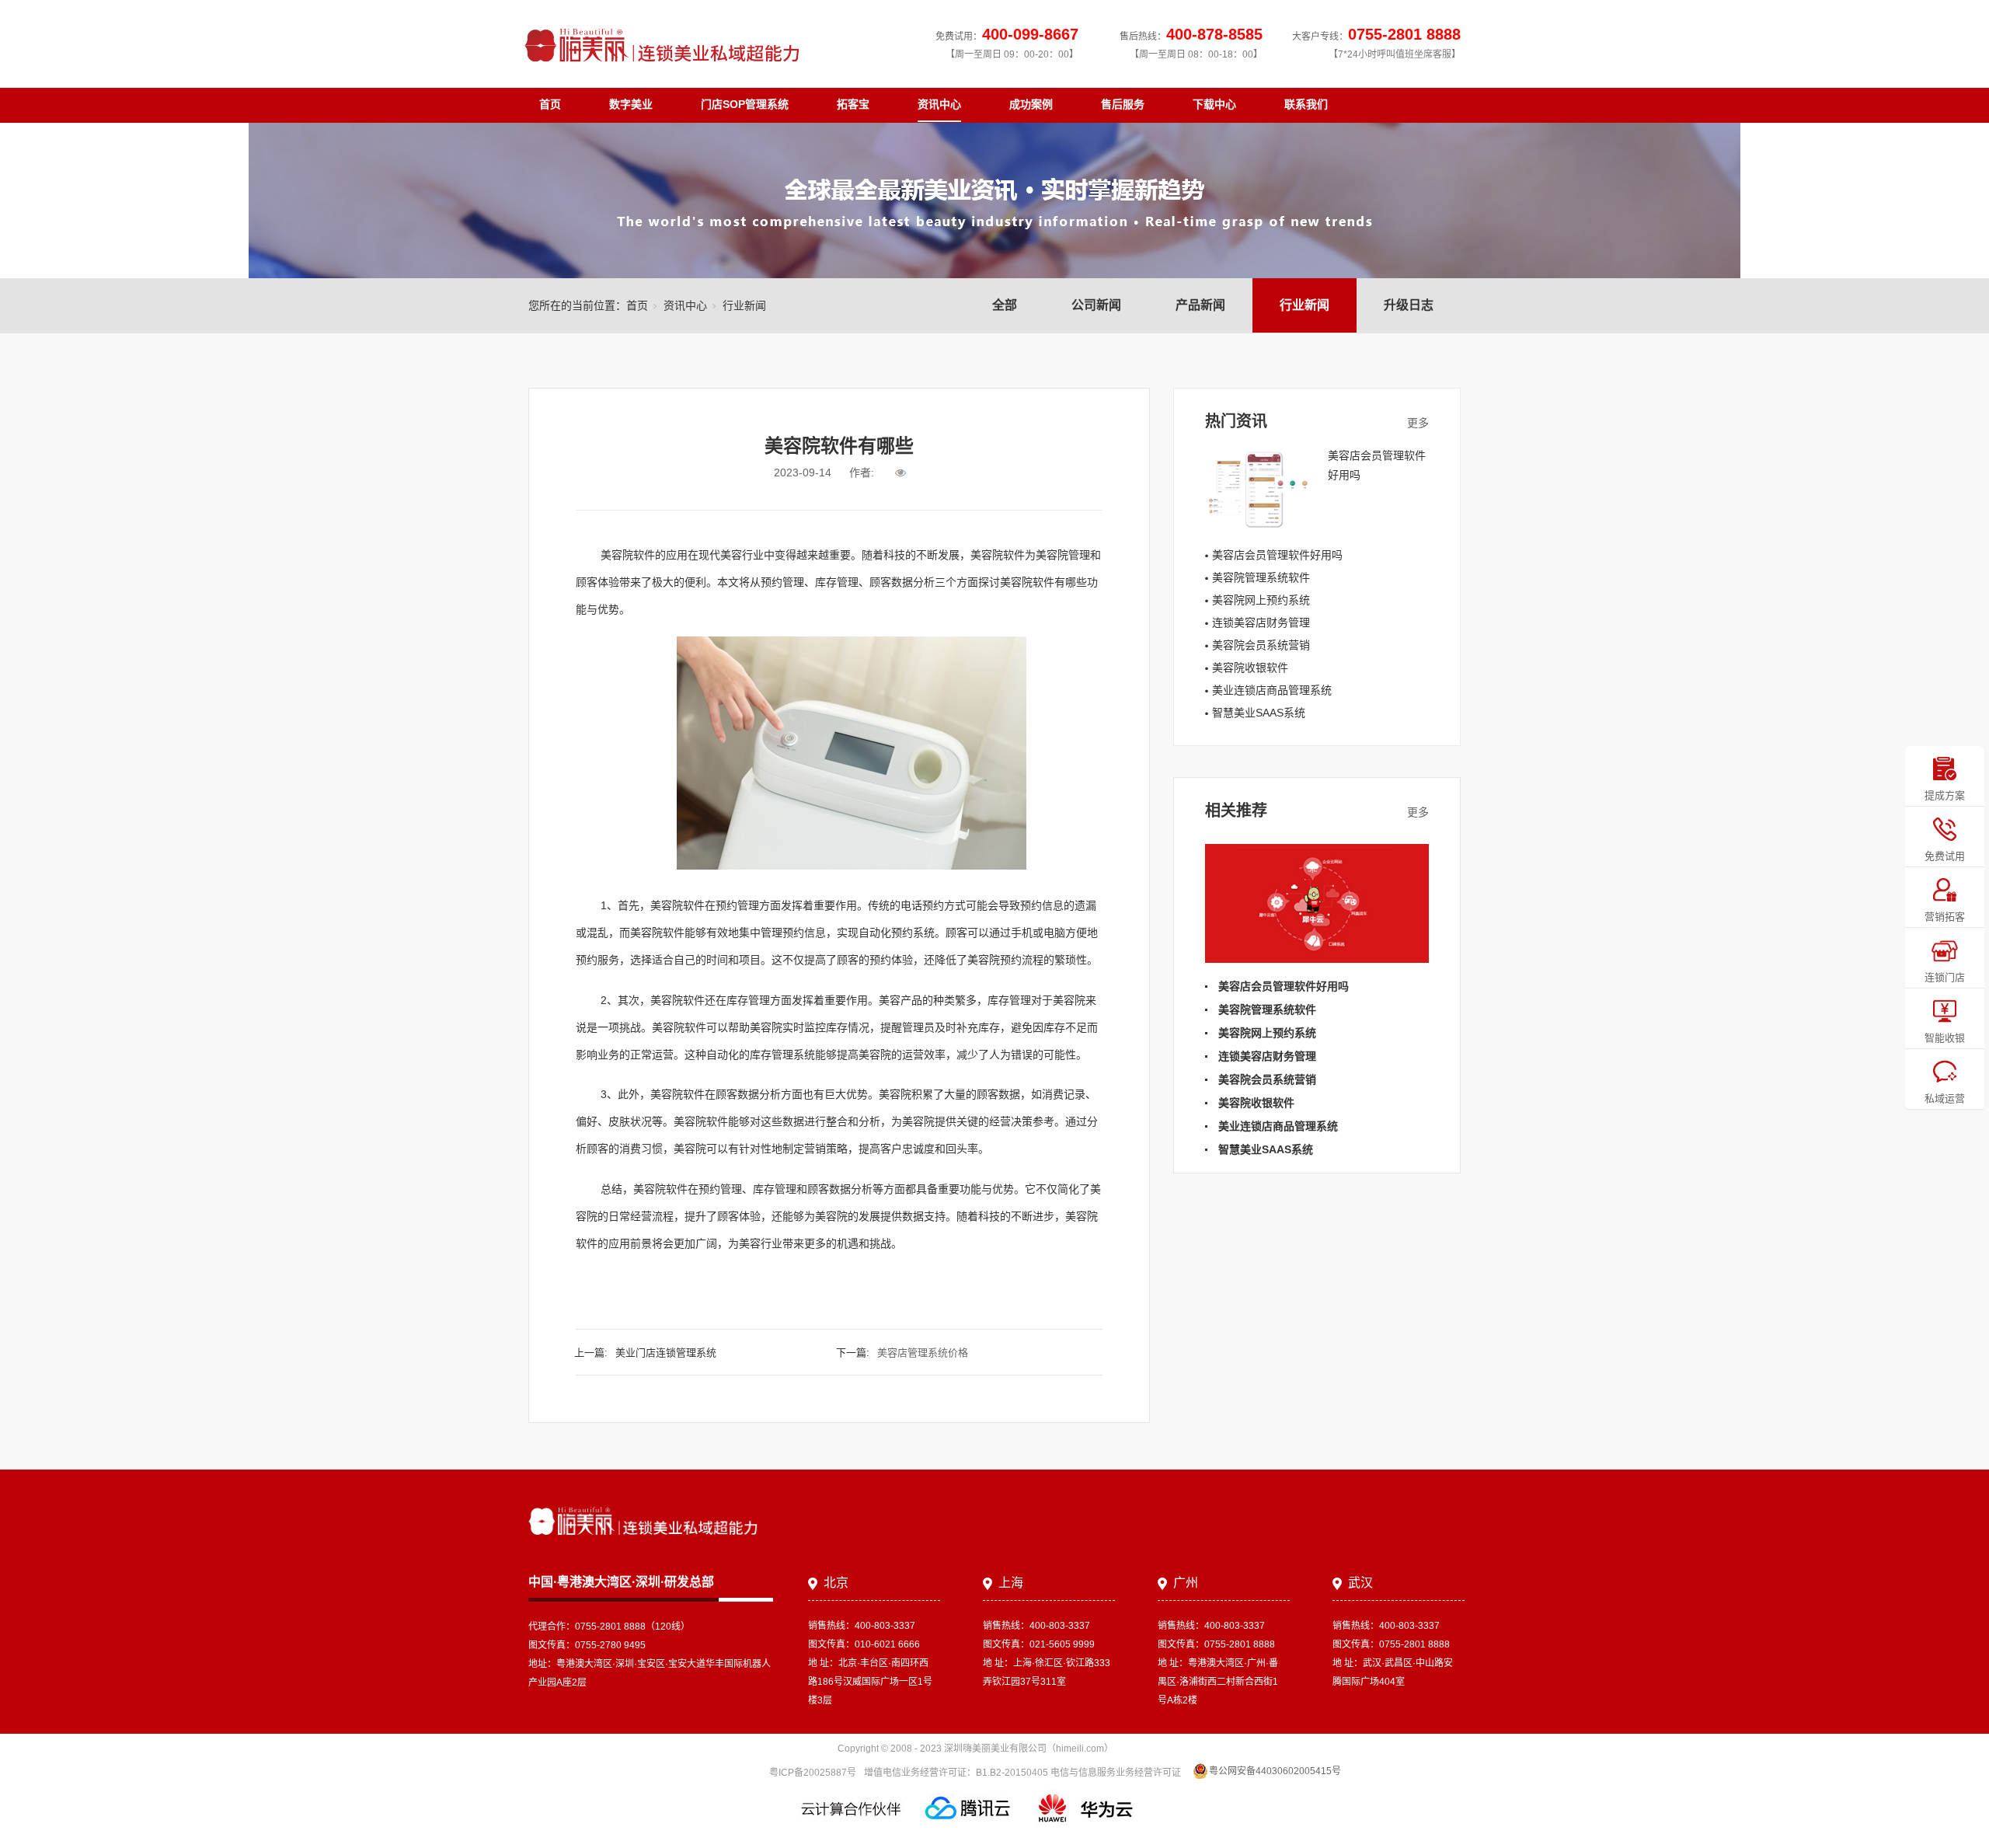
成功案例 (1031, 104)
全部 (1005, 305)
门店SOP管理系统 (745, 104)
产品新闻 (1200, 305)
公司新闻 (1096, 305)
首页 (550, 104)
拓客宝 (853, 104)
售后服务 (1123, 104)
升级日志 (1409, 305)
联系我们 (1306, 104)
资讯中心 (939, 104)
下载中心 (1214, 104)
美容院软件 (1027, 582)
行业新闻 (1305, 305)
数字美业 (631, 104)
